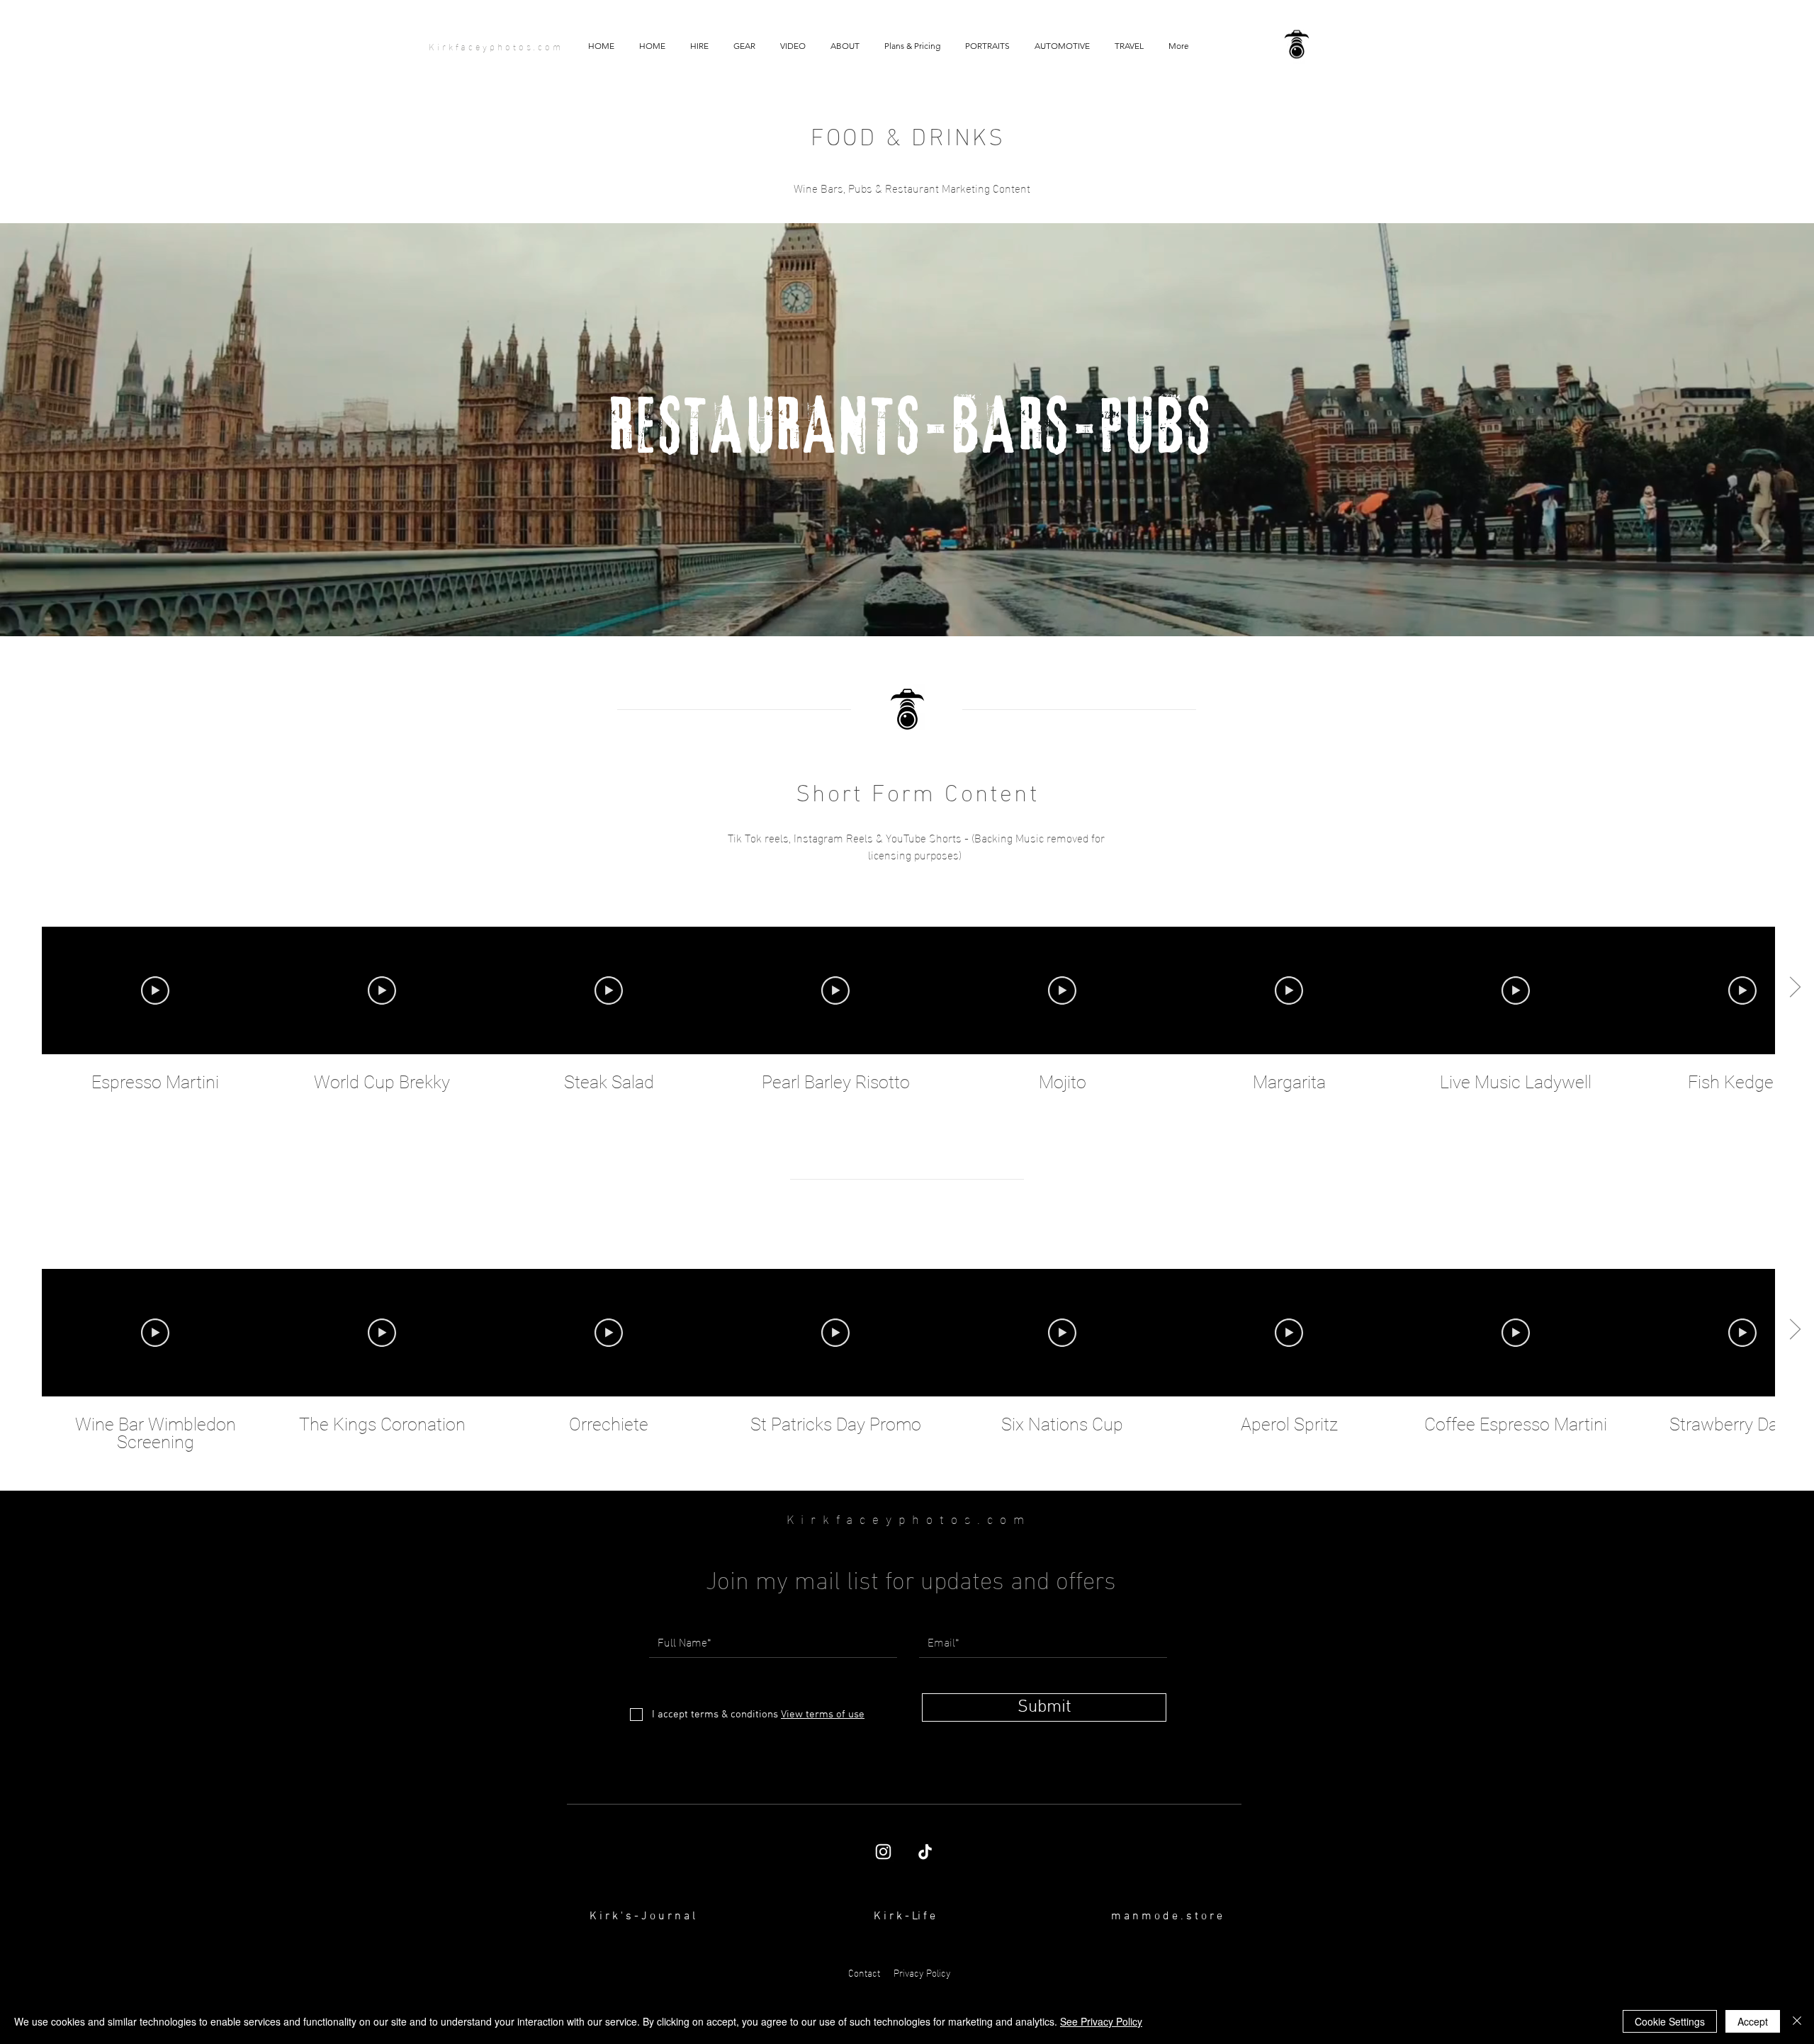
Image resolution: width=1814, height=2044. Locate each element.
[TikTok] (925, 1852)
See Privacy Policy (1101, 2021)
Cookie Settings (1670, 2021)
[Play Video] (155, 990)
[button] (793, 46)
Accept (1753, 2021)
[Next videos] (1795, 988)
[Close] (1797, 2021)
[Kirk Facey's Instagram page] (883, 1852)
